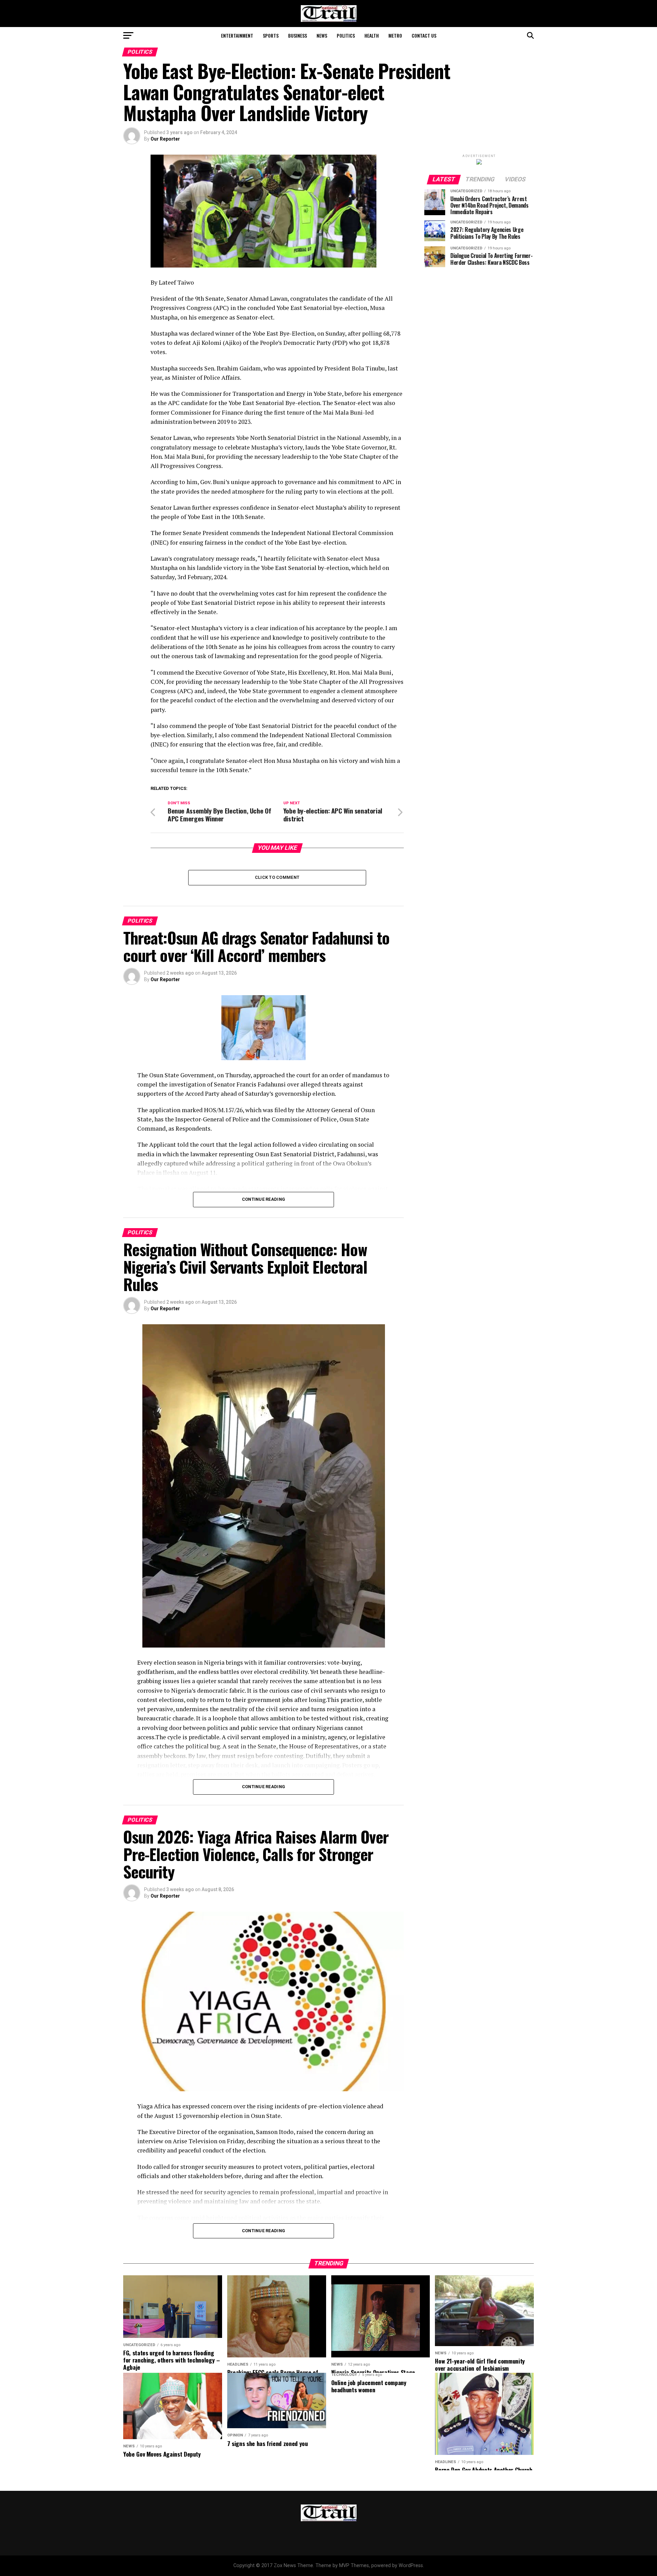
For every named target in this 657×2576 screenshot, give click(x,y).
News (322, 35)
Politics (346, 35)
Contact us (424, 35)
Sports (271, 35)
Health (372, 35)
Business (298, 35)
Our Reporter (165, 139)
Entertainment (237, 35)
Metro (395, 35)
